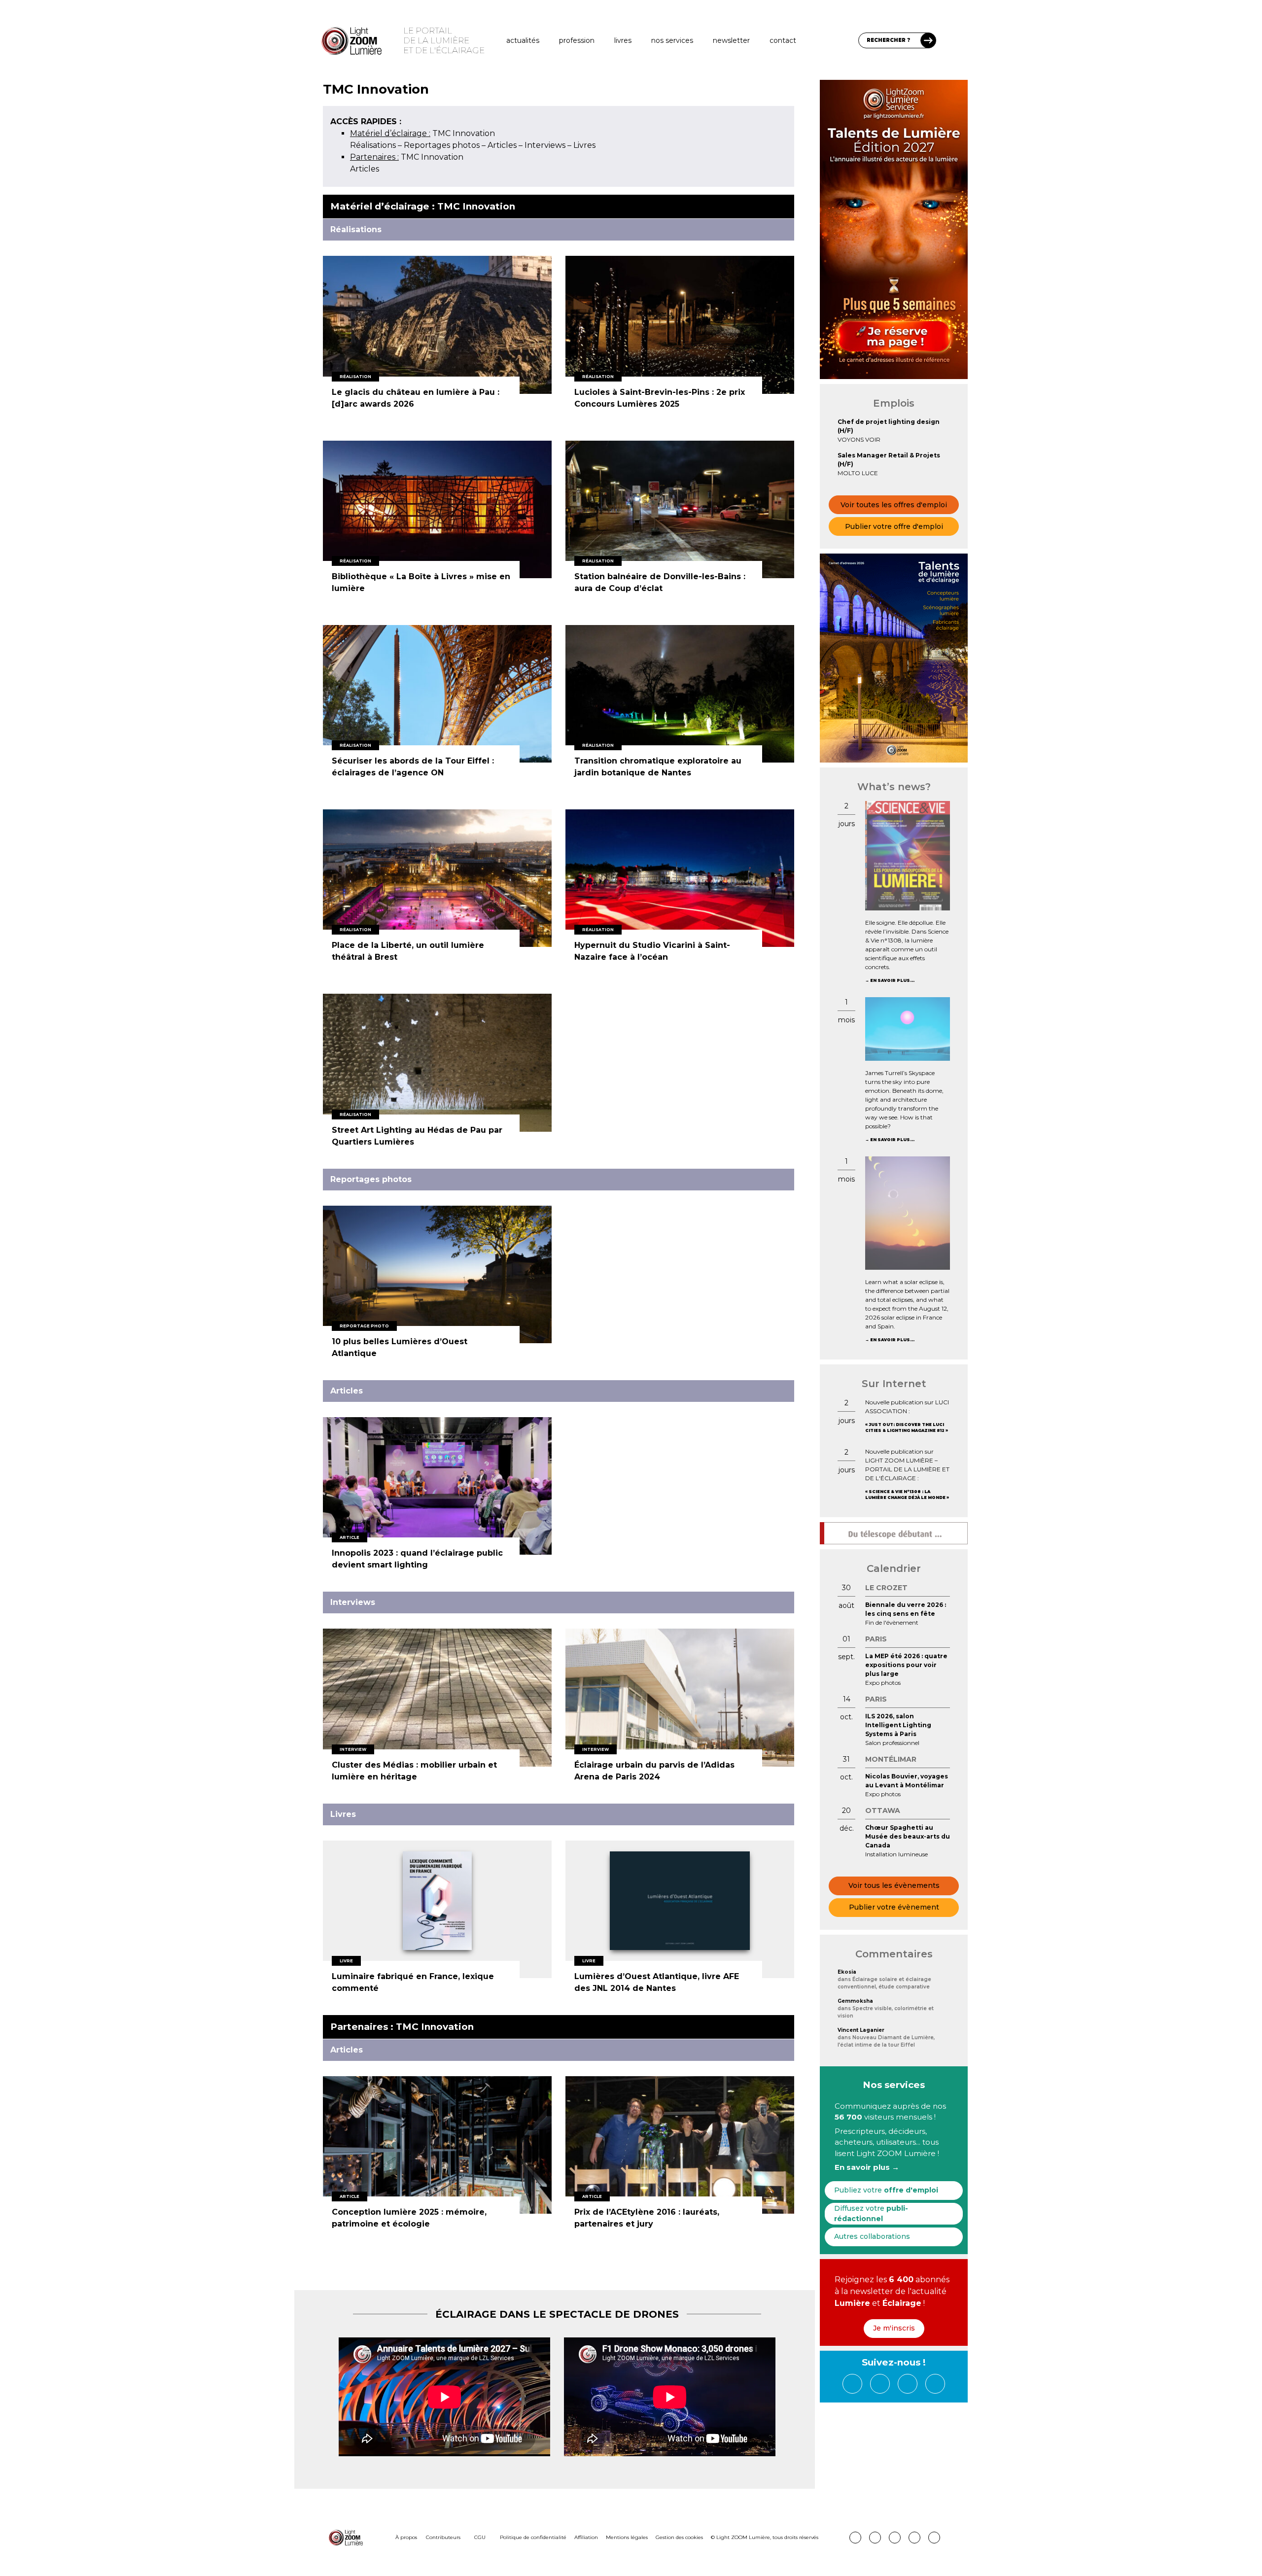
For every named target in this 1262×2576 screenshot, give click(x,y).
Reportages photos (442, 145)
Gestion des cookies (679, 2537)
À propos (406, 2537)
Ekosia (847, 1972)
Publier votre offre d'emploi (894, 526)
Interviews (545, 145)
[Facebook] (852, 2384)
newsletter (731, 40)
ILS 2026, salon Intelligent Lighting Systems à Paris (898, 1725)
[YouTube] (935, 2384)
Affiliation (586, 2537)
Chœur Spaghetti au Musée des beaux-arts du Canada (908, 1836)
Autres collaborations (872, 2236)
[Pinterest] (855, 2538)
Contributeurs (443, 2537)
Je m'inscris (894, 2328)
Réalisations (373, 145)
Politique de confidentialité (533, 2537)
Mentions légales (627, 2537)
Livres (623, 40)
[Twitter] (908, 2384)
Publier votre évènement (894, 1907)
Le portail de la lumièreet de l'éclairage (444, 40)
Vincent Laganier (861, 2030)
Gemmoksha (855, 2001)
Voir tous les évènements (894, 1885)
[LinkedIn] (880, 2384)
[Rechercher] (928, 40)
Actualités (523, 40)
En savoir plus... (892, 980)
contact (783, 40)
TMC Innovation (422, 133)
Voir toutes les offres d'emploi (894, 505)
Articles (502, 145)
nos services (672, 40)
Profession (577, 40)
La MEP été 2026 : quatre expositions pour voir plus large (906, 1665)
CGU (480, 2537)
